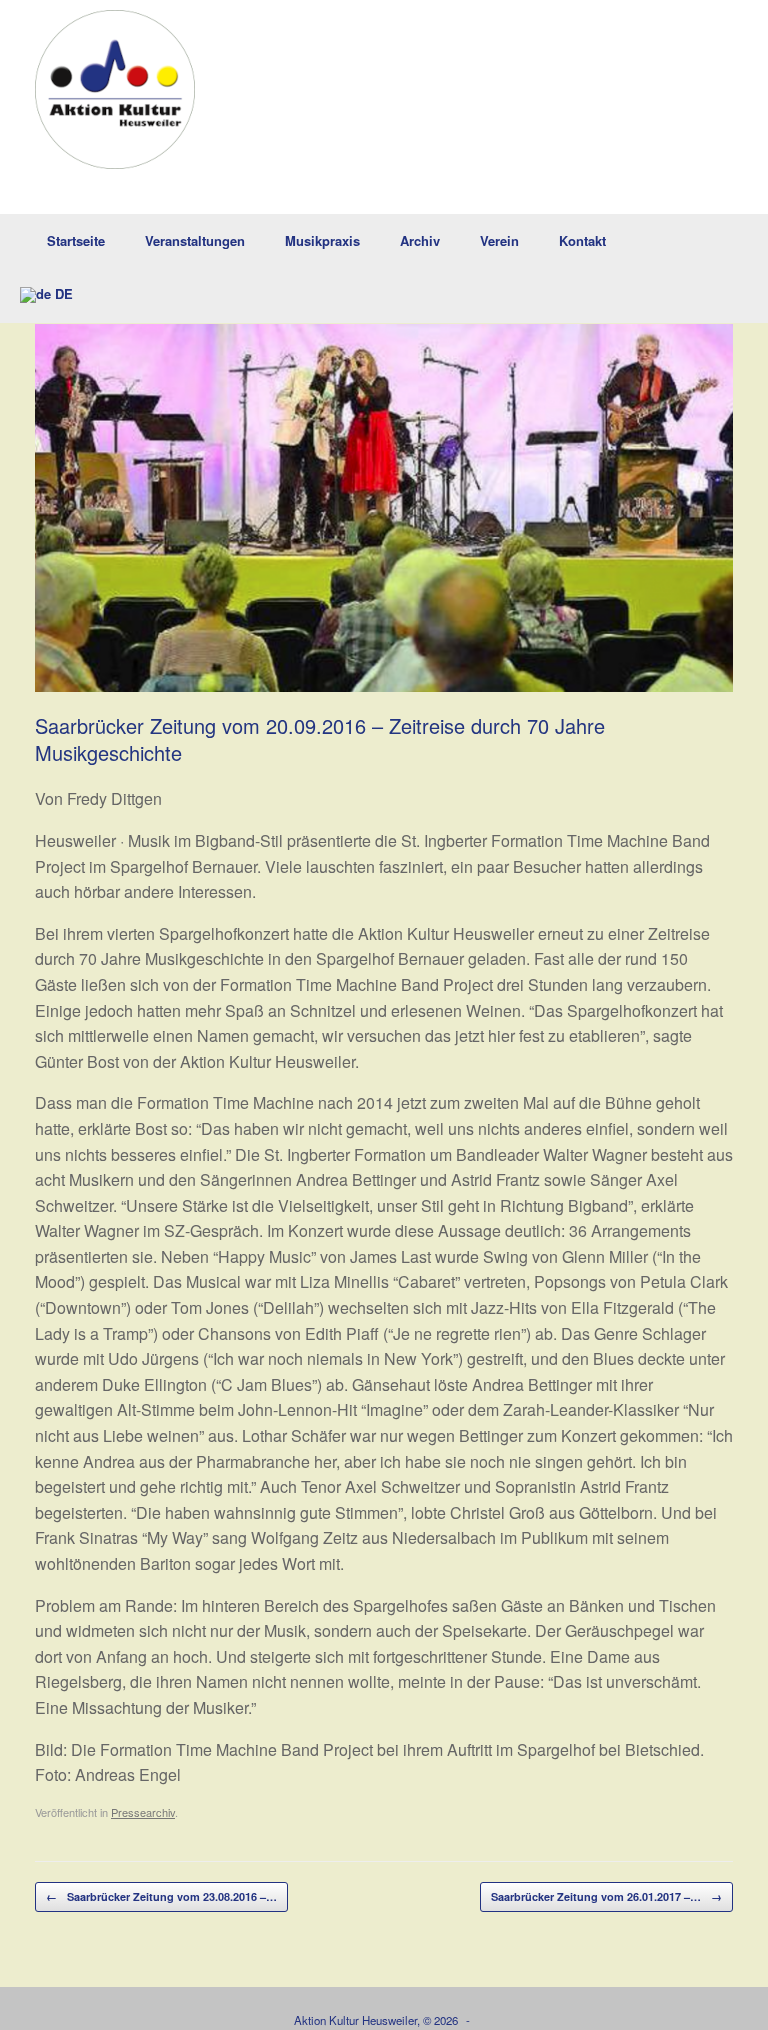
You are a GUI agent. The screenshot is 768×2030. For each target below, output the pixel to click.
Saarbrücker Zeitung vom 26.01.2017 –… (606, 1896)
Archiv (420, 240)
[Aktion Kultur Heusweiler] (115, 89)
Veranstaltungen (195, 240)
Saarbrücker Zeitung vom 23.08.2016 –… (161, 1896)
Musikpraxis (322, 240)
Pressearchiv (143, 1812)
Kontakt (582, 240)
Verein (499, 240)
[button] (738, 268)
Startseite (76, 240)
